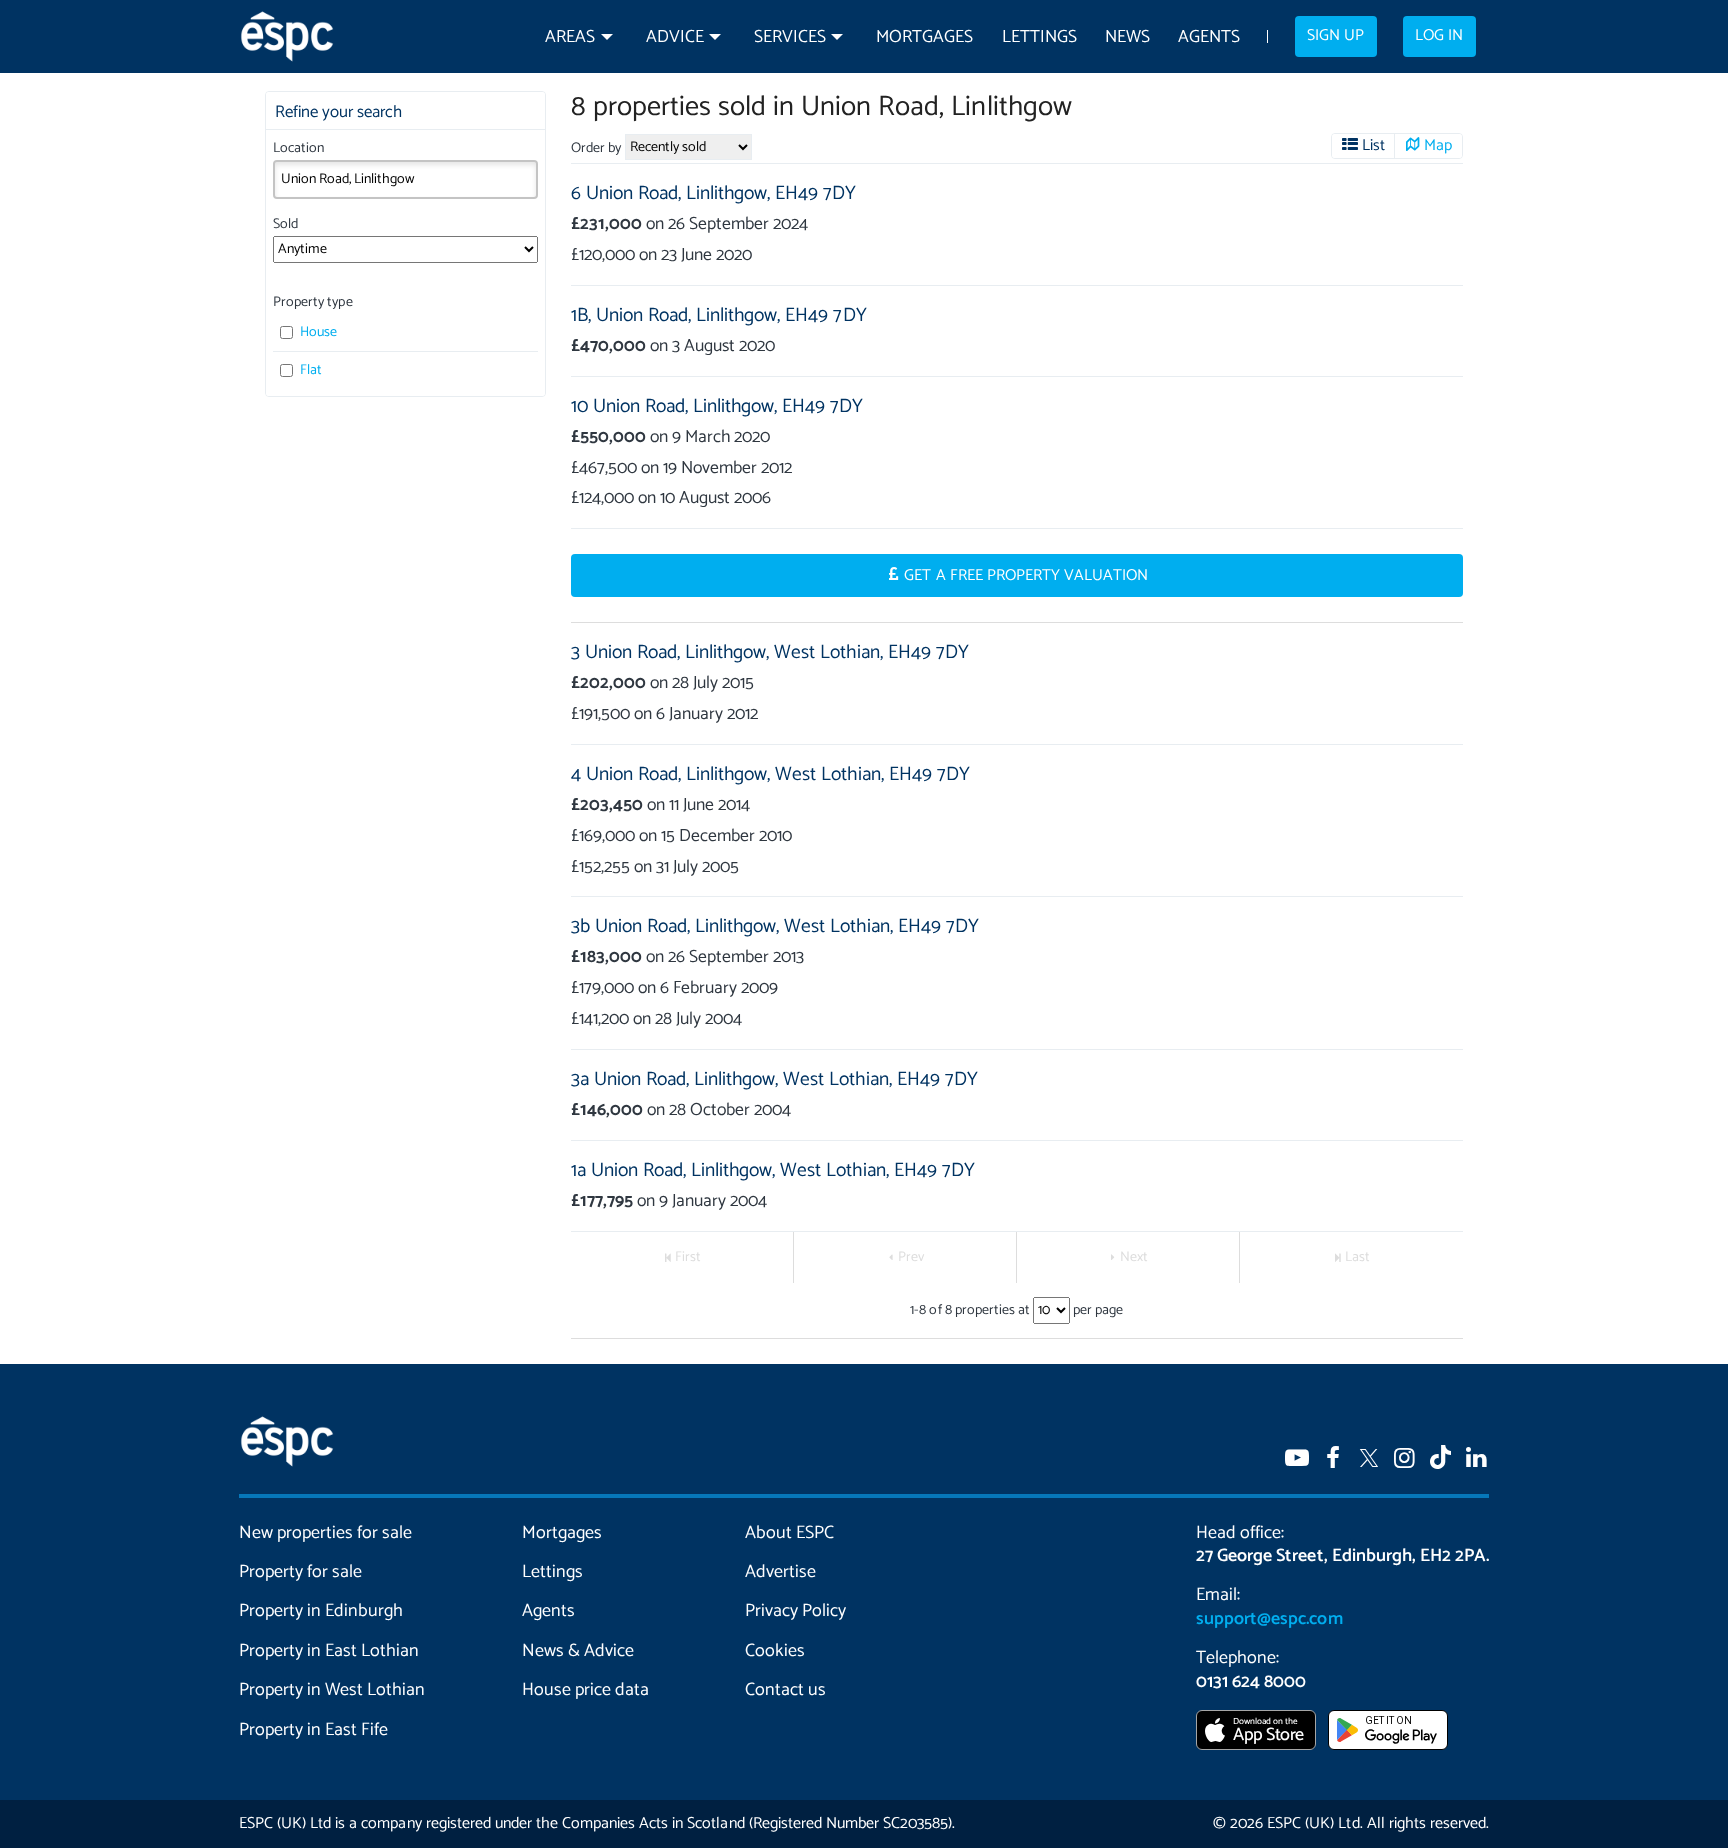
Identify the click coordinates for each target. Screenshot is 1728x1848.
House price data (585, 1690)
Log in (1439, 36)
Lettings (1039, 37)
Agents (1209, 37)
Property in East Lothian (329, 1651)
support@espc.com (1269, 1619)
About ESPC (789, 1533)
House (317, 332)
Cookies (775, 1651)
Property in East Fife (313, 1730)
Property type (312, 302)
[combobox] (405, 179)
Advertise (780, 1572)
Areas (570, 37)
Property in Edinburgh (321, 1611)
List (1373, 146)
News (1127, 37)
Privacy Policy (795, 1611)
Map (1438, 146)
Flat (309, 370)
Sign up (1335, 36)
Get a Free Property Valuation (1026, 576)
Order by (596, 148)
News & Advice (578, 1651)
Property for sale (300, 1572)
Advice (675, 37)
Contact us (785, 1690)
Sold (285, 224)
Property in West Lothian (332, 1690)
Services (790, 37)
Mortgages (924, 37)
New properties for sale (326, 1533)
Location (298, 148)
